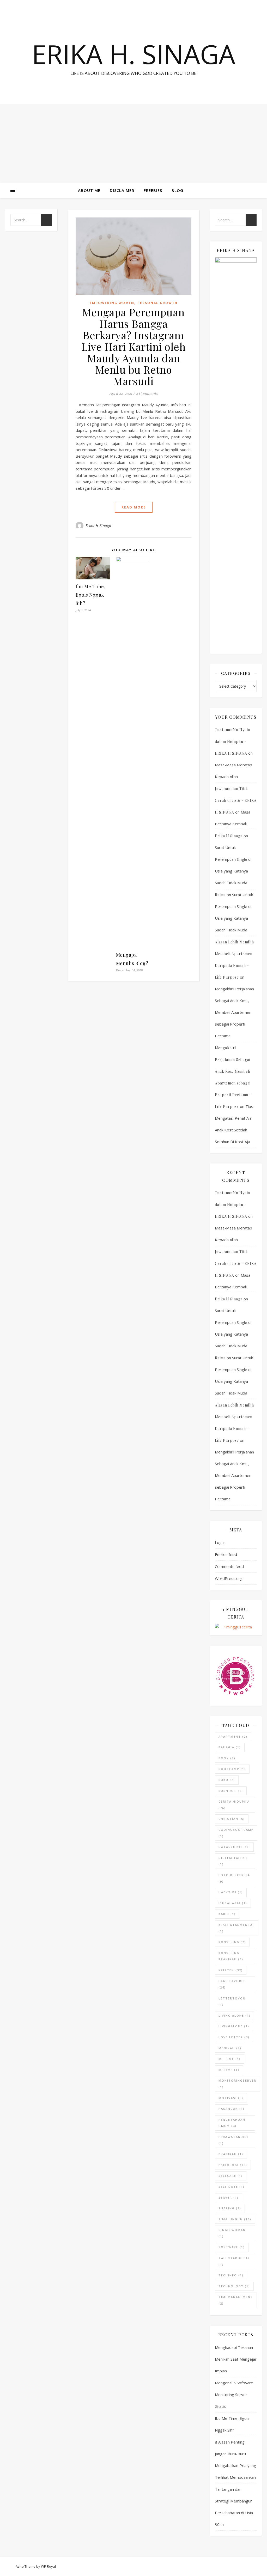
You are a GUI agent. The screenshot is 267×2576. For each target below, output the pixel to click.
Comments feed (229, 1566)
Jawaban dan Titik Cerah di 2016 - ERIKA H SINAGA (236, 800)
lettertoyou (232, 2002)
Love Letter (234, 2037)
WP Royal (48, 2566)
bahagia (230, 1747)
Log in (220, 1542)
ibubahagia (233, 1903)
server (229, 2198)
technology (234, 2286)
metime (229, 2070)
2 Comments (147, 393)
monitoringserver (237, 2084)
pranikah (231, 2154)
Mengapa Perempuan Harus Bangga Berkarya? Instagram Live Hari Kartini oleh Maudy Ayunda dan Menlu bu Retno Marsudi (133, 346)
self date (232, 2187)
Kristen (231, 1970)
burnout (231, 1791)
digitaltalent (233, 1861)
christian (232, 1819)
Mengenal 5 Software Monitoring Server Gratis (234, 2395)
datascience (234, 1847)
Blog (177, 190)
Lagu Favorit (232, 1984)
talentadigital (234, 2261)
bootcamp (232, 1769)
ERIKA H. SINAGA (133, 54)
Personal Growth (157, 303)
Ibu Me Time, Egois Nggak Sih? (90, 595)
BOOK (227, 1758)
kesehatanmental (237, 1928)
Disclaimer (122, 190)
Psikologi (233, 2165)
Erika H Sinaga (98, 526)
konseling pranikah (231, 1956)
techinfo (231, 2275)
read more (134, 507)
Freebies (153, 190)
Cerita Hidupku (234, 1805)
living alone (235, 2016)
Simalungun (235, 2219)
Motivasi (231, 2098)
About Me (89, 190)
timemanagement (236, 2300)
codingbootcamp (236, 1833)
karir (227, 1914)
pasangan (232, 2109)
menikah (230, 2048)
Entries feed (226, 1554)
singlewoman (232, 2233)
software (232, 2247)
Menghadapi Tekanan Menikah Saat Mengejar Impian (236, 2359)
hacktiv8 (231, 1892)
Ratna (220, 895)
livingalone (234, 2026)
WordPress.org (229, 1578)
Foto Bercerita (234, 1878)
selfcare (231, 2176)
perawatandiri (233, 2140)
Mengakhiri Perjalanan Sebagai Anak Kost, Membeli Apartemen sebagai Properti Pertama (234, 1012)
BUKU (227, 1780)
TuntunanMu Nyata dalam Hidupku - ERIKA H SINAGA (233, 741)
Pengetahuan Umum (232, 2123)
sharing (230, 2208)
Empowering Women (112, 303)
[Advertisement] (133, 143)
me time (230, 2059)
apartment (233, 1736)
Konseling (232, 1942)
